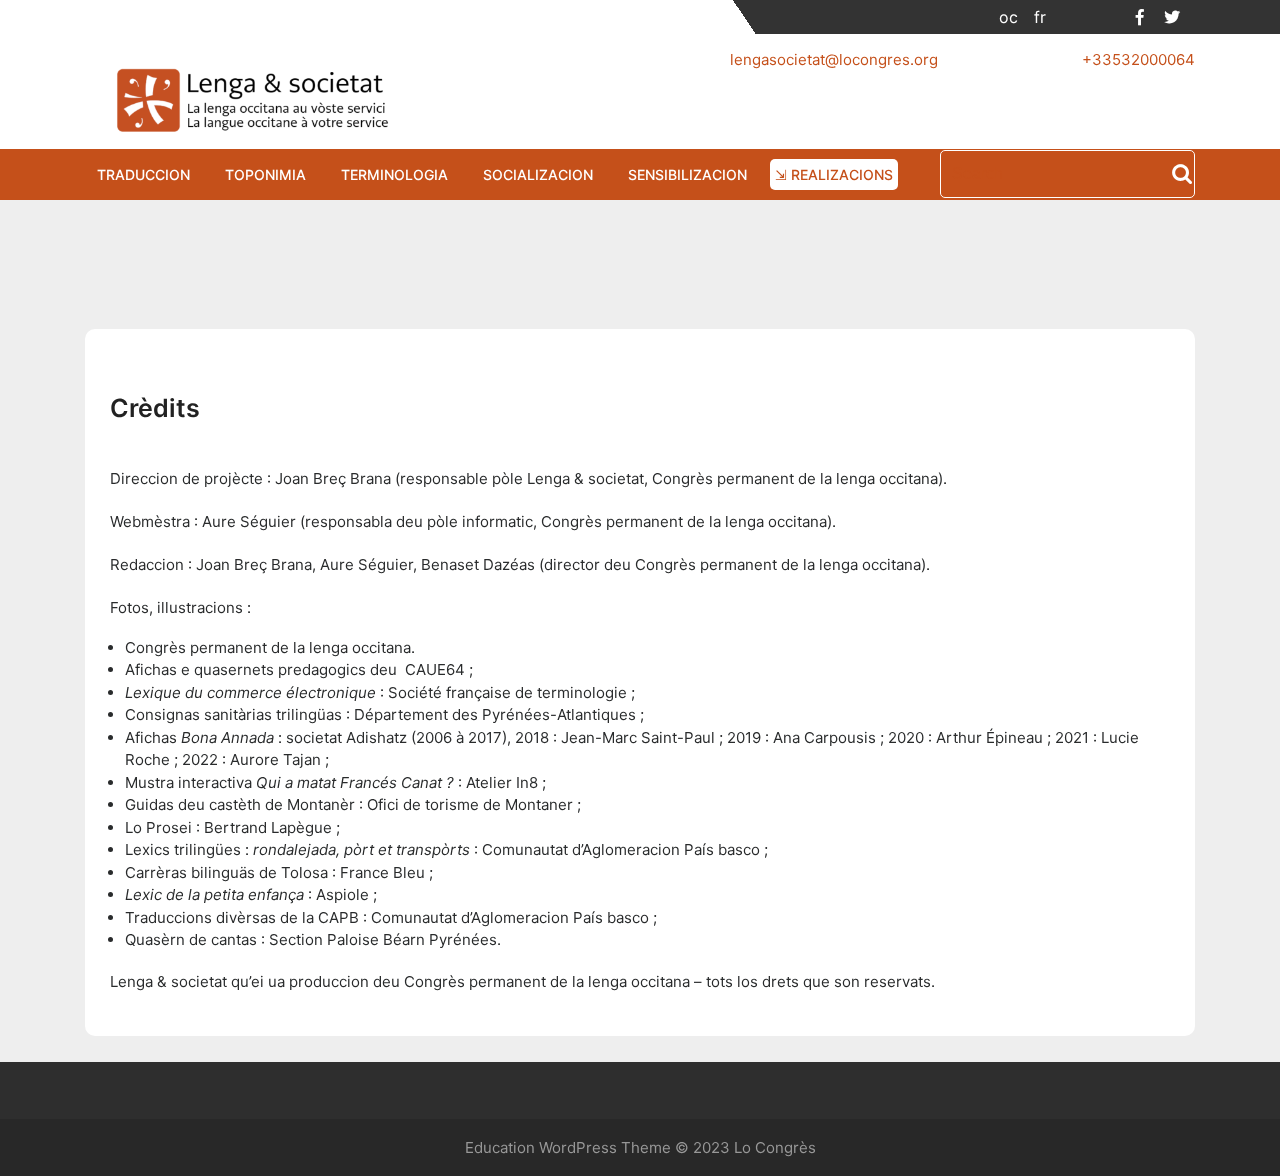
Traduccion (143, 174)
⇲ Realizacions (834, 174)
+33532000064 (1138, 59)
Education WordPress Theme (568, 1147)
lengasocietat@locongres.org (834, 59)
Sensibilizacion (687, 174)
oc (1008, 17)
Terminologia (394, 174)
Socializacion (538, 174)
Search (1182, 176)
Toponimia (265, 174)
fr (1040, 17)
